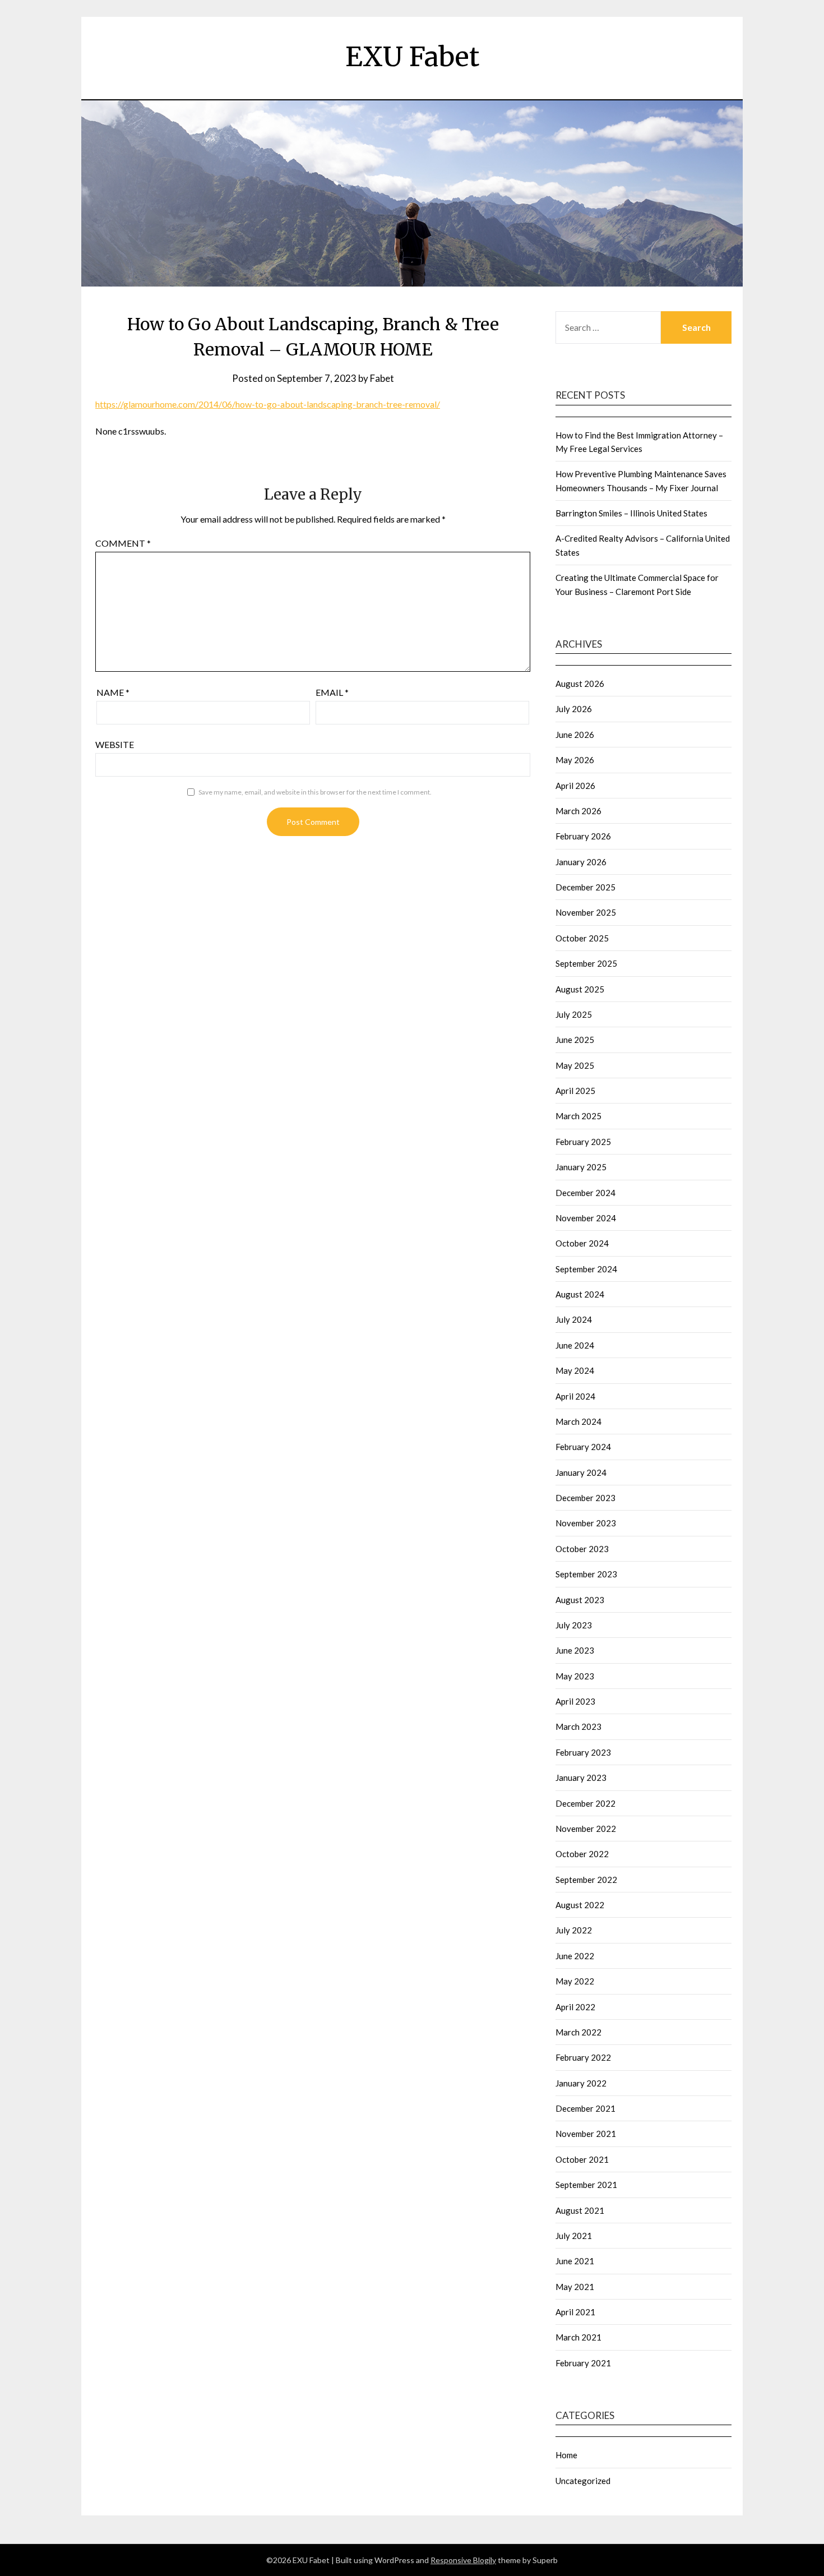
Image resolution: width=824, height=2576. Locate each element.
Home (566, 2455)
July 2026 (574, 709)
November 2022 (586, 1829)
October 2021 (582, 2159)
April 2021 (575, 2312)
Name (113, 692)
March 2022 (578, 2032)
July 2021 (574, 2236)
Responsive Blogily (463, 2560)
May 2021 (575, 2287)
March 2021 (578, 2337)
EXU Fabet (412, 57)
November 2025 (586, 912)
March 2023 (578, 1726)
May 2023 (575, 1676)
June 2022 (575, 1956)
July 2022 (574, 1930)
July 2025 (574, 1014)
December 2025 (585, 887)
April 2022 (575, 2007)
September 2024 (586, 1269)
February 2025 (583, 1142)
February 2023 (583, 1752)
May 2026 (575, 760)
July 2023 (574, 1625)
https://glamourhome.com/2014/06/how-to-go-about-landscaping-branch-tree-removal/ (268, 404)
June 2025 (575, 1040)
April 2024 (575, 1396)
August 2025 (580, 989)
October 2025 (582, 938)
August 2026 (580, 684)
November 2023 (586, 1523)
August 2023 (580, 1600)
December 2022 (585, 1803)
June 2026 (575, 735)
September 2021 (586, 2185)
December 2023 (585, 1498)
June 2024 (575, 1345)
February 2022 (583, 2057)
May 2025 (575, 1065)
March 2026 (578, 811)
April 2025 (575, 1091)
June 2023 (575, 1650)
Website (115, 744)
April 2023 (575, 1701)
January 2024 (581, 1472)
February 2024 (583, 1447)
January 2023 (581, 1778)
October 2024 (582, 1243)
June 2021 (575, 2261)
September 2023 (586, 1574)
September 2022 (586, 1880)
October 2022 (582, 1854)
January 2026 (581, 862)
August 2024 (580, 1294)
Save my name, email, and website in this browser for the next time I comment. (315, 792)
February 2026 (583, 836)
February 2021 (583, 2363)
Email (332, 692)
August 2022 (580, 1905)
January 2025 (581, 1167)
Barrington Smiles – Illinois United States (631, 513)
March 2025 (578, 1116)
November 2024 (586, 1218)
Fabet (382, 378)
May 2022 (575, 1981)
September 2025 (586, 963)
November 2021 (586, 2134)
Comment (123, 543)
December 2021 (585, 2108)
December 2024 (585, 1193)
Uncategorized (583, 2481)
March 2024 (578, 1421)
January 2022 (581, 2083)
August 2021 (580, 2210)
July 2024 (574, 1319)
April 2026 (575, 786)
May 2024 (575, 1370)
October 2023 (582, 1549)
